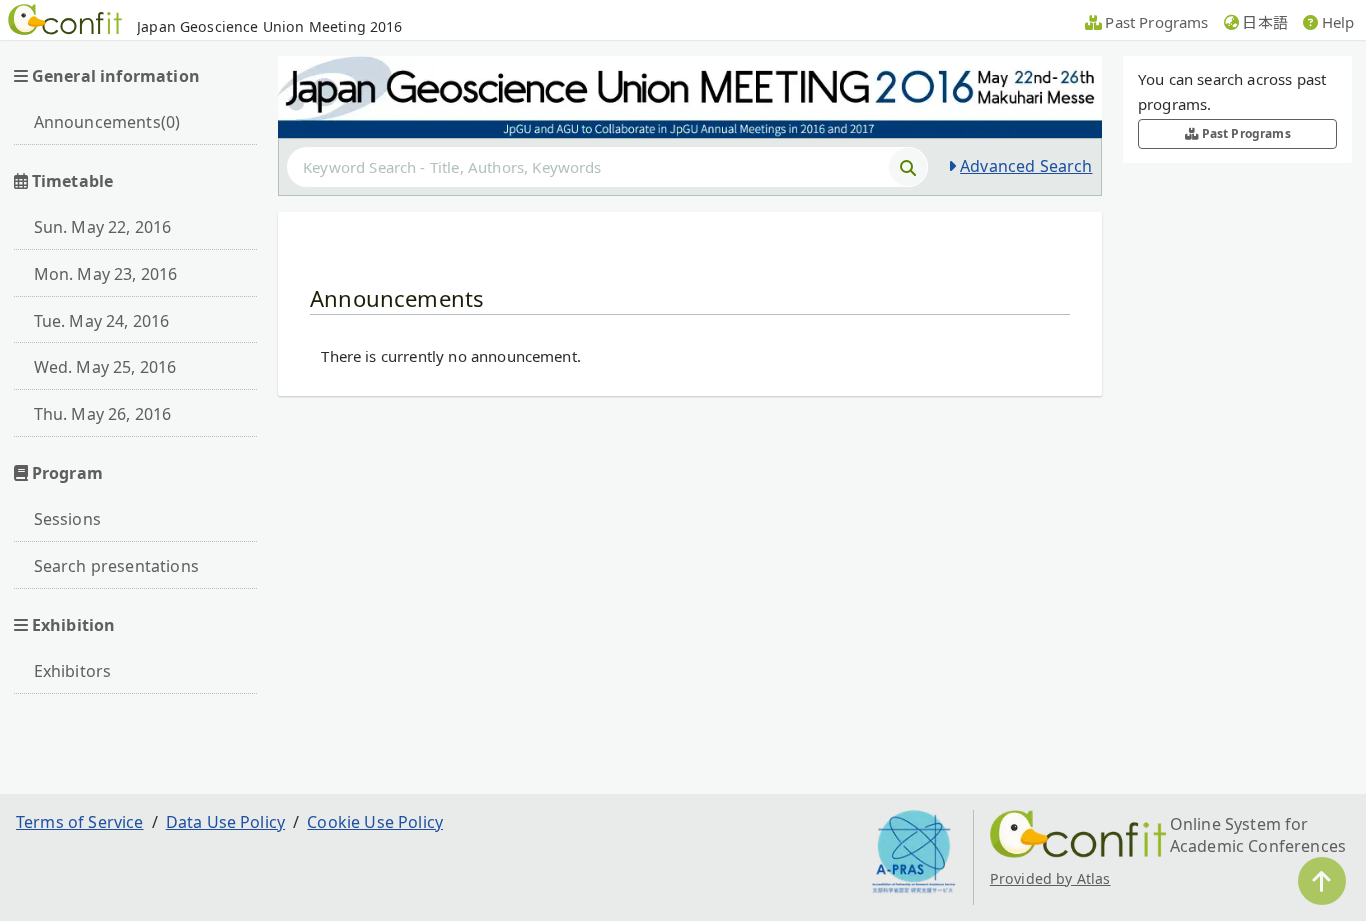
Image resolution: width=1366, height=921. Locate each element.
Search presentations (116, 566)
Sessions (67, 519)
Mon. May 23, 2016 (106, 274)
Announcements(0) (107, 122)
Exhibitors (73, 671)
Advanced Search (1026, 166)
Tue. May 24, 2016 (102, 321)
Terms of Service (80, 822)
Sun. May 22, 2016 (103, 227)
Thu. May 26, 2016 (103, 414)
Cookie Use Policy (375, 822)
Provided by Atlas (1050, 878)
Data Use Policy (225, 822)
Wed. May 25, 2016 (105, 367)
